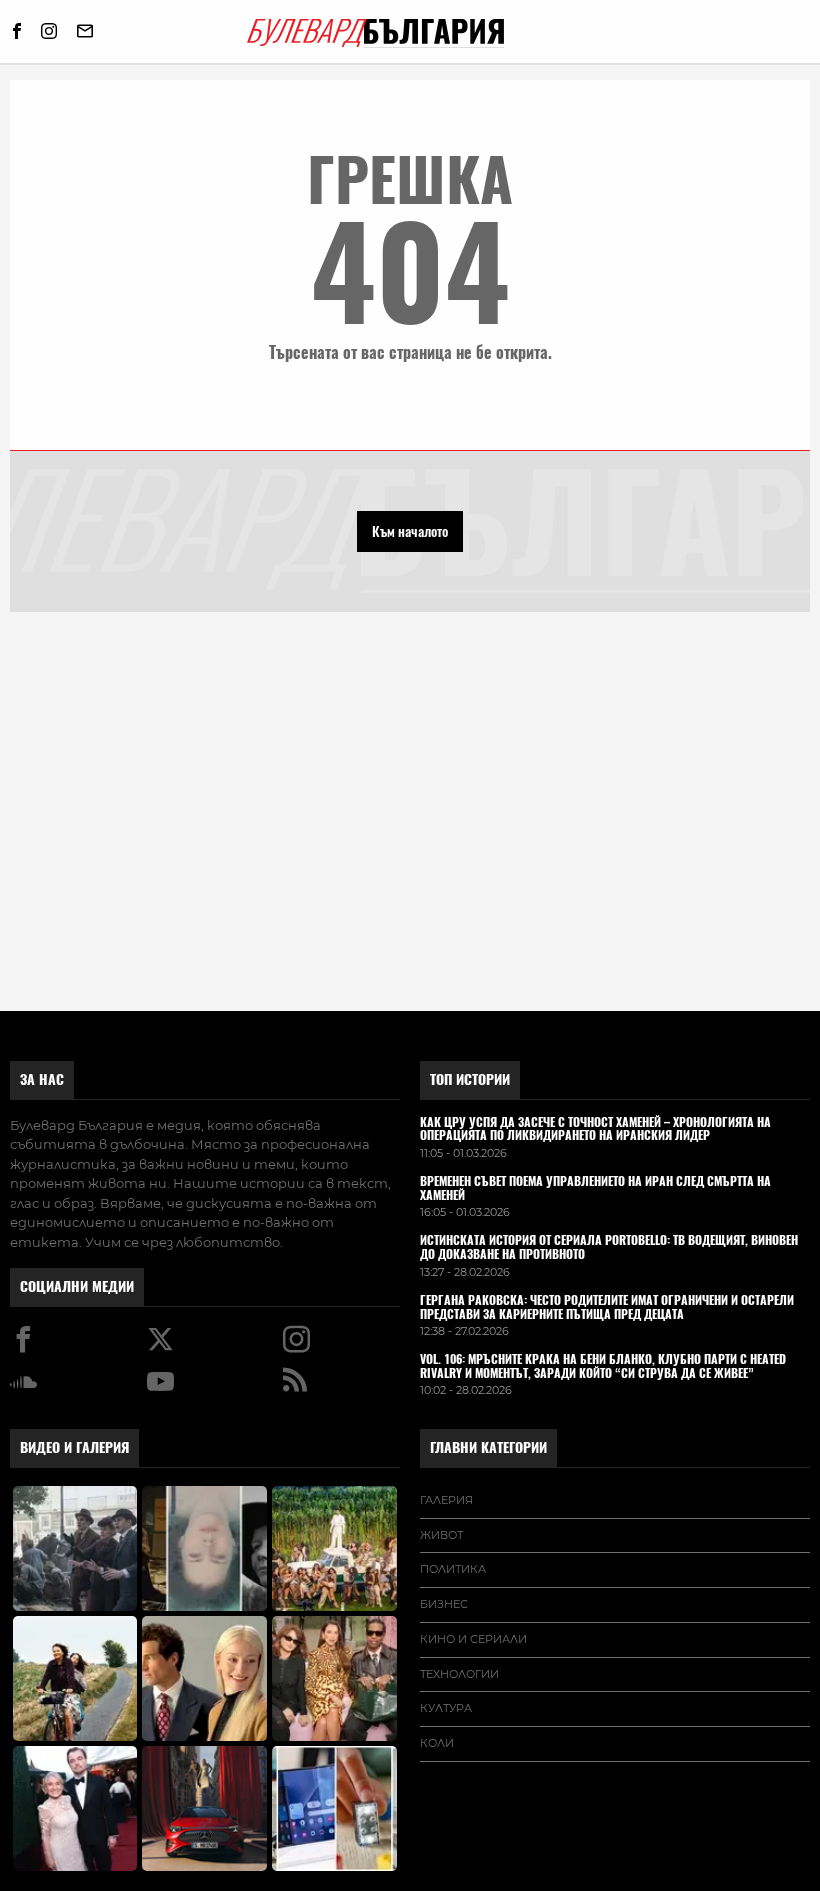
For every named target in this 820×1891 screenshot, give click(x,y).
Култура (446, 1708)
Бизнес (444, 1604)
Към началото (410, 531)
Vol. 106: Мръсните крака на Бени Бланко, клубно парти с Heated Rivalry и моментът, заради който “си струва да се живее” (603, 1367)
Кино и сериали (473, 1639)
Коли (437, 1743)
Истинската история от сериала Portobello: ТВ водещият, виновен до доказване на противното (609, 1248)
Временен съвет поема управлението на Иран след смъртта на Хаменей (595, 1189)
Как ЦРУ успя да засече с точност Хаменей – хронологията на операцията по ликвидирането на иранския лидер (595, 1130)
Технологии (459, 1674)
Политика (453, 1569)
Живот (441, 1535)
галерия (446, 1500)
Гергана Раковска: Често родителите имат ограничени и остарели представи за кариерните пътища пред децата (607, 1308)
